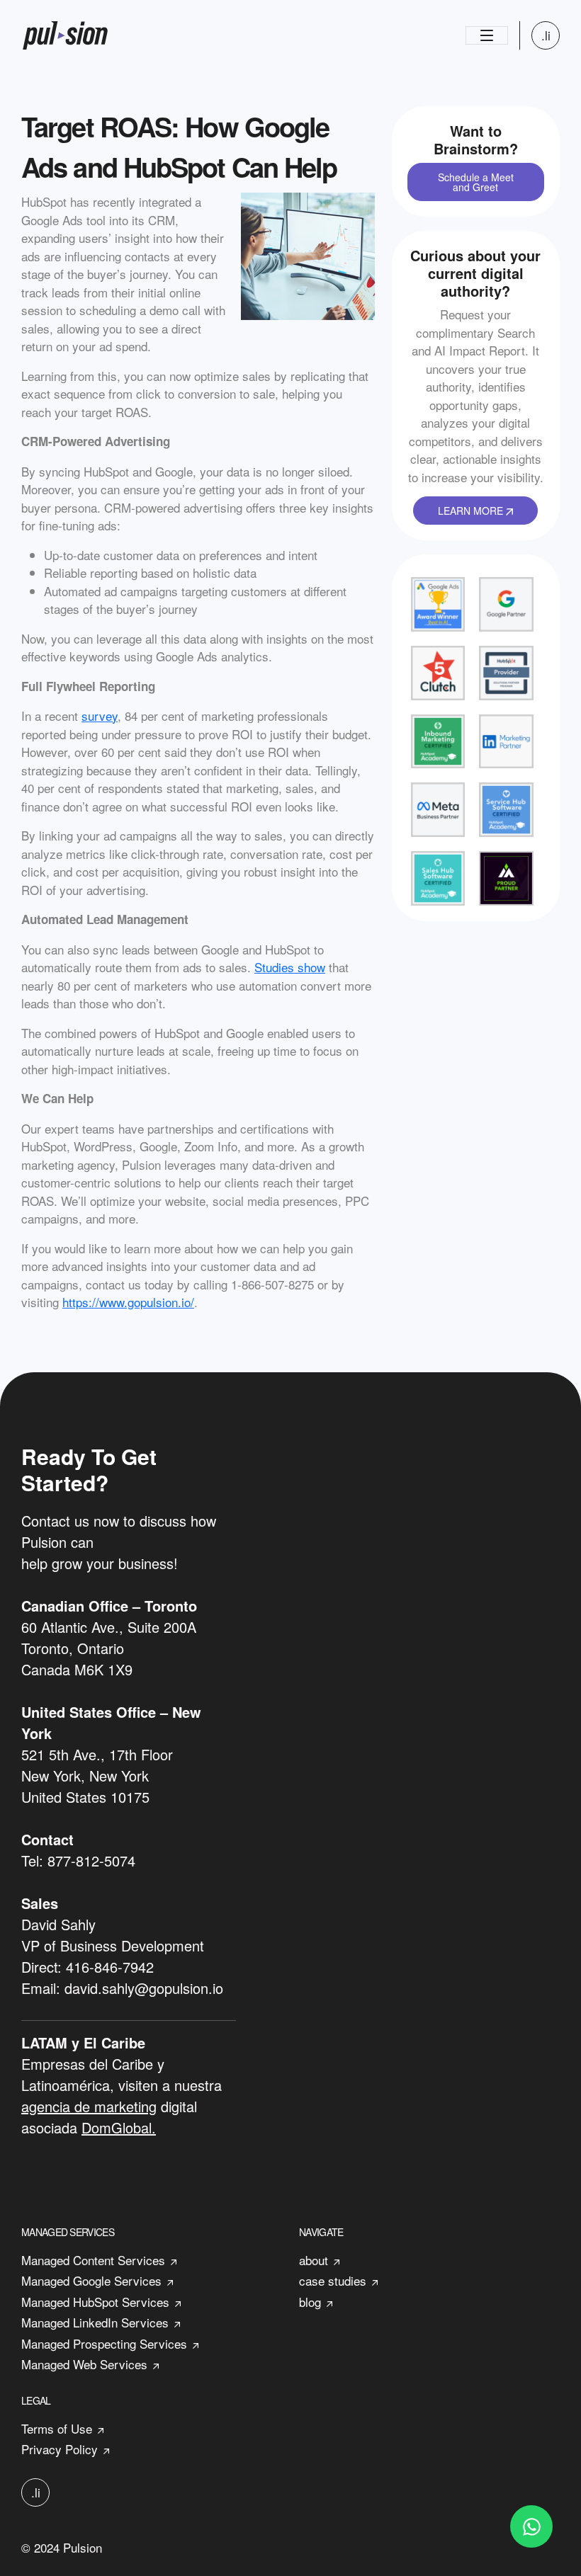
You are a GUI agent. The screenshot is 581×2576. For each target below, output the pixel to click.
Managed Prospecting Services (104, 2343)
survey (100, 716)
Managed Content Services (93, 2260)
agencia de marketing (89, 2106)
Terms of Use (57, 2428)
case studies (333, 2280)
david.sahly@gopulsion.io (144, 1988)
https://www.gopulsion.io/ (128, 1302)
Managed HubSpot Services (95, 2302)
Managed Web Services (84, 2364)
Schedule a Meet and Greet (476, 182)
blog (310, 2302)
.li (546, 35)
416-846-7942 (110, 1967)
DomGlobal (117, 2127)
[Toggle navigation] (487, 35)
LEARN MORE (472, 511)
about (314, 2260)
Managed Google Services (91, 2280)
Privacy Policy (60, 2449)
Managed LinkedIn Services (95, 2322)
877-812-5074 (91, 1860)
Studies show (290, 967)
